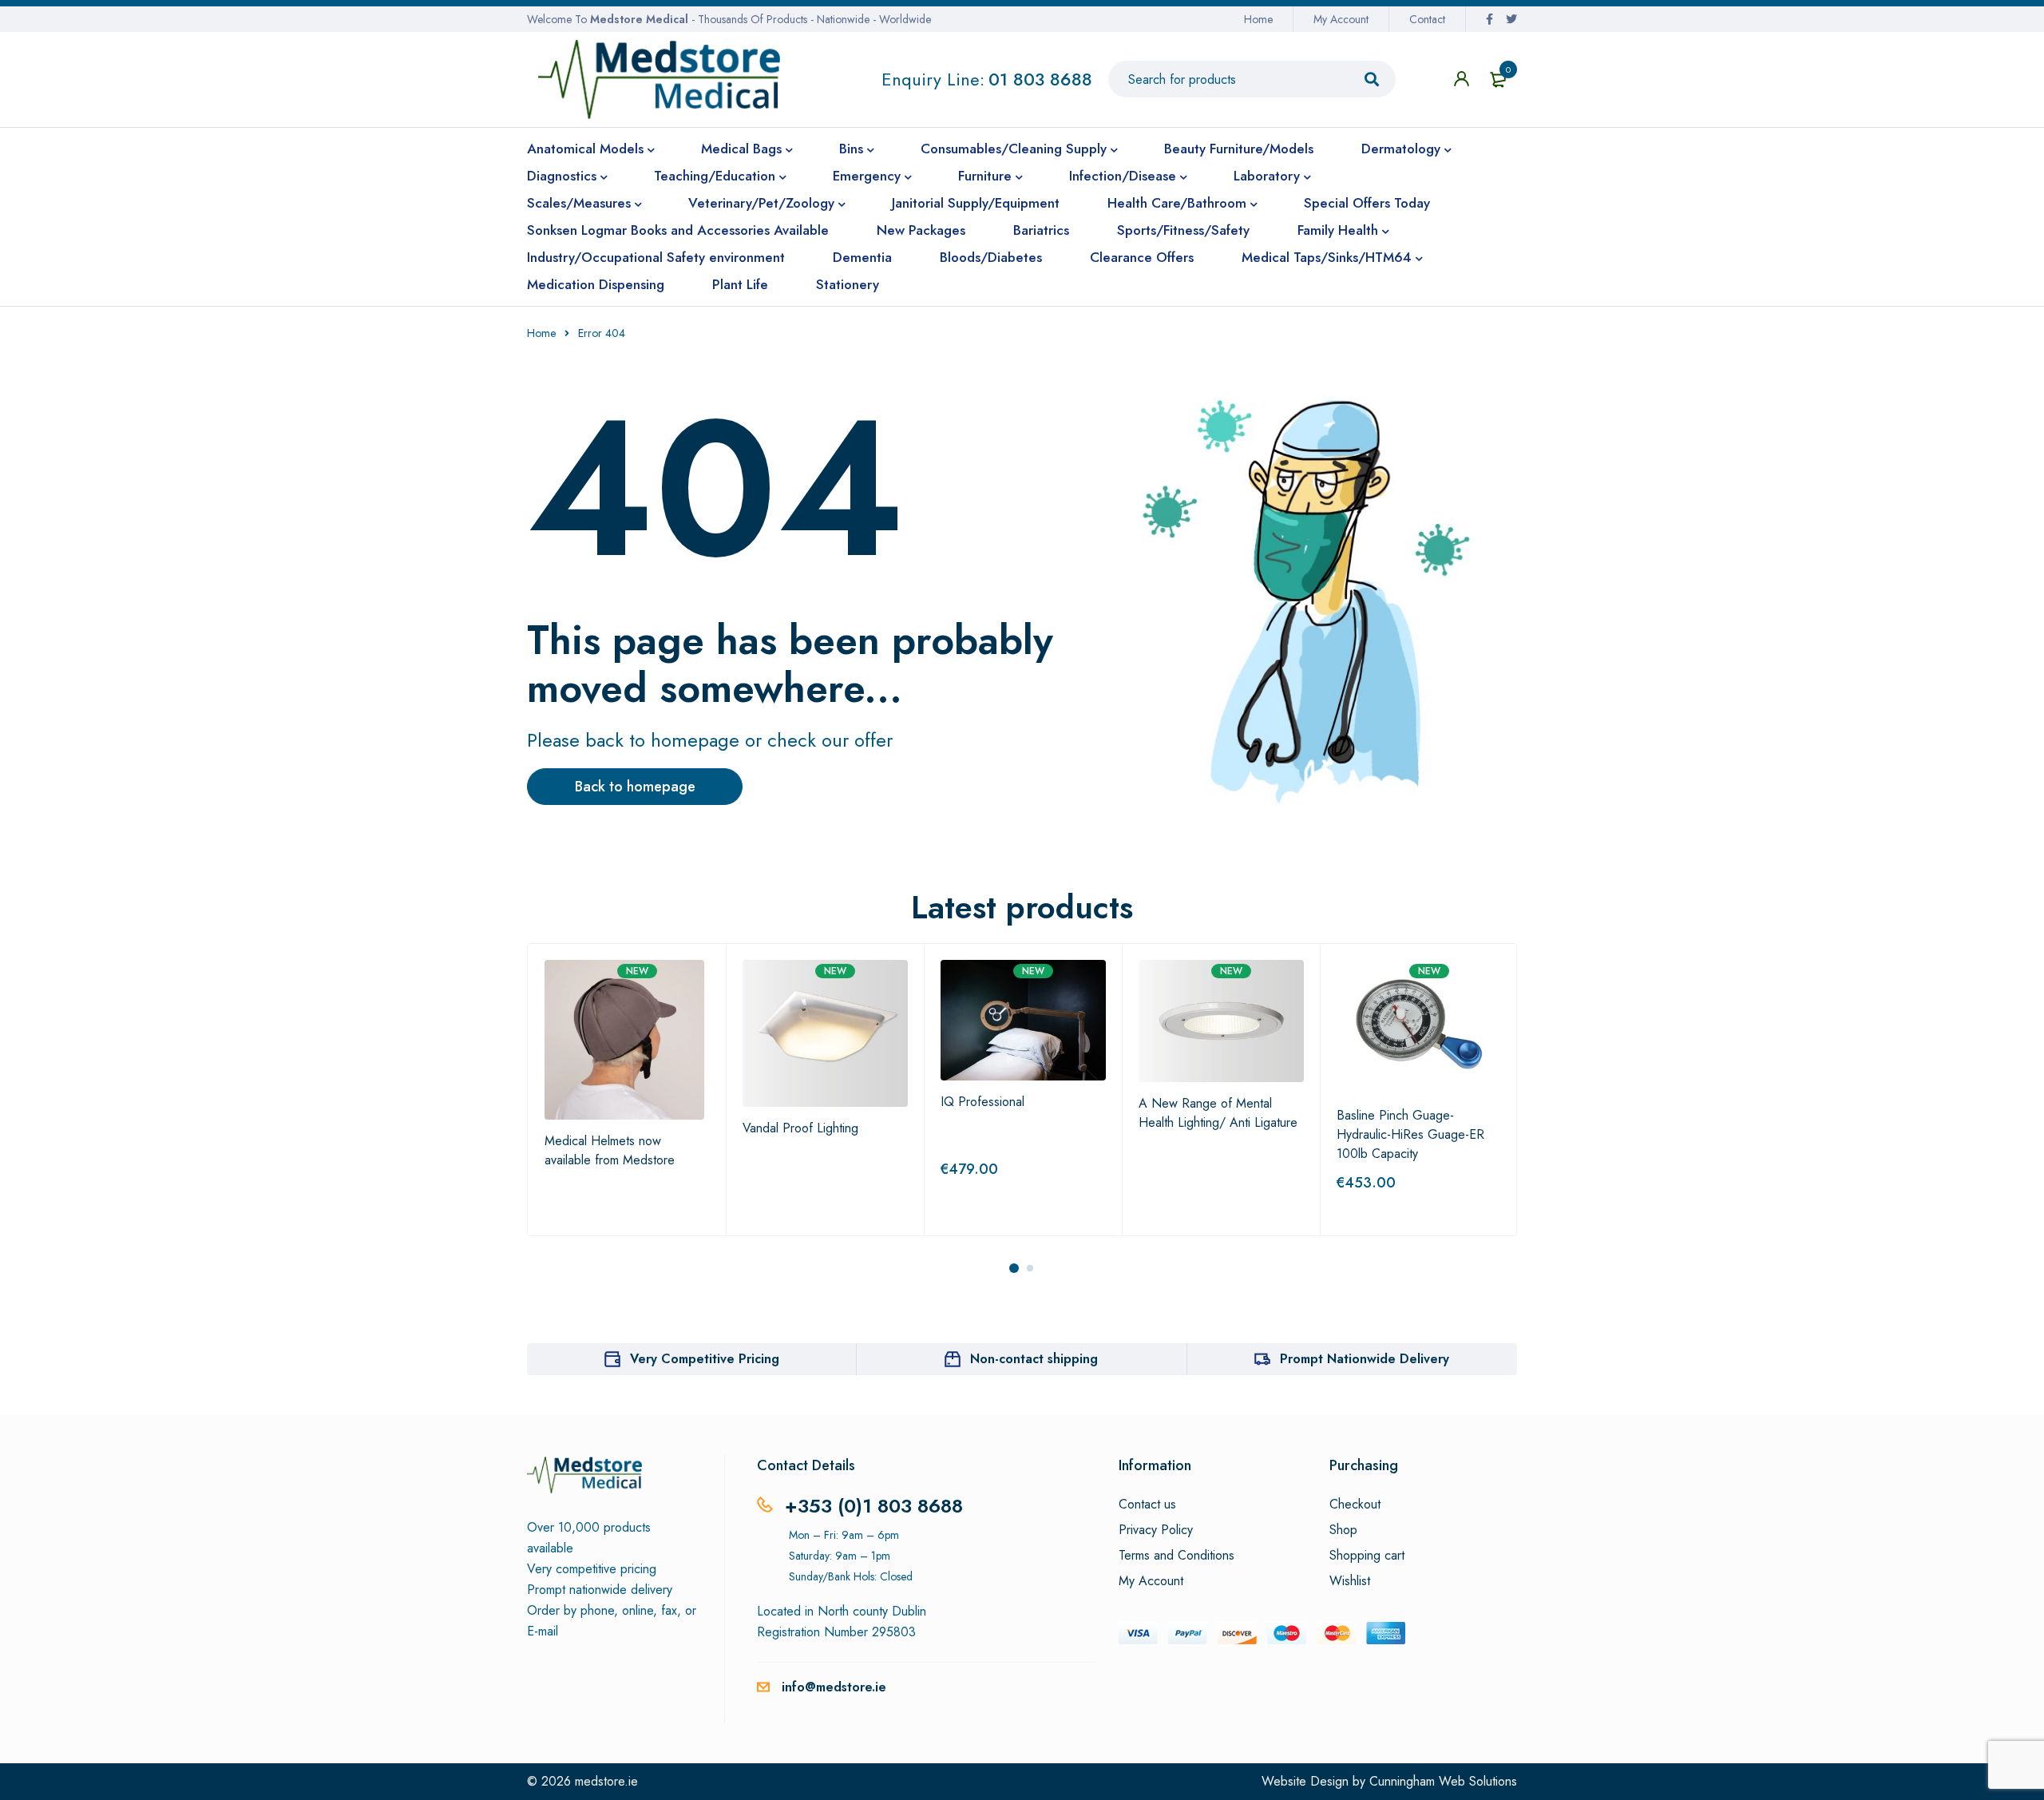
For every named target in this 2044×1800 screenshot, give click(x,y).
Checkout (1355, 1505)
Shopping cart (1367, 1556)
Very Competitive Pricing (705, 1359)
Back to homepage (635, 787)
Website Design (1305, 1781)
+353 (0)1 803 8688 (874, 1506)
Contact (1427, 19)
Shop (1343, 1530)
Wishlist (1350, 1581)
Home (1258, 19)
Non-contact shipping (1034, 1359)
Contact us (1147, 1505)
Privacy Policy (1156, 1530)
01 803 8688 (1040, 79)
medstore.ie (606, 1781)
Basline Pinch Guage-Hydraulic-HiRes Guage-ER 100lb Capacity (1410, 1134)
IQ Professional (982, 1102)
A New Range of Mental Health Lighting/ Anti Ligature (1218, 1113)
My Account (1341, 19)
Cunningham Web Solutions (1443, 1781)
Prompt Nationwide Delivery (1365, 1359)
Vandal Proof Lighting (800, 1128)
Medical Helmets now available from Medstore (610, 1150)
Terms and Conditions (1176, 1556)
